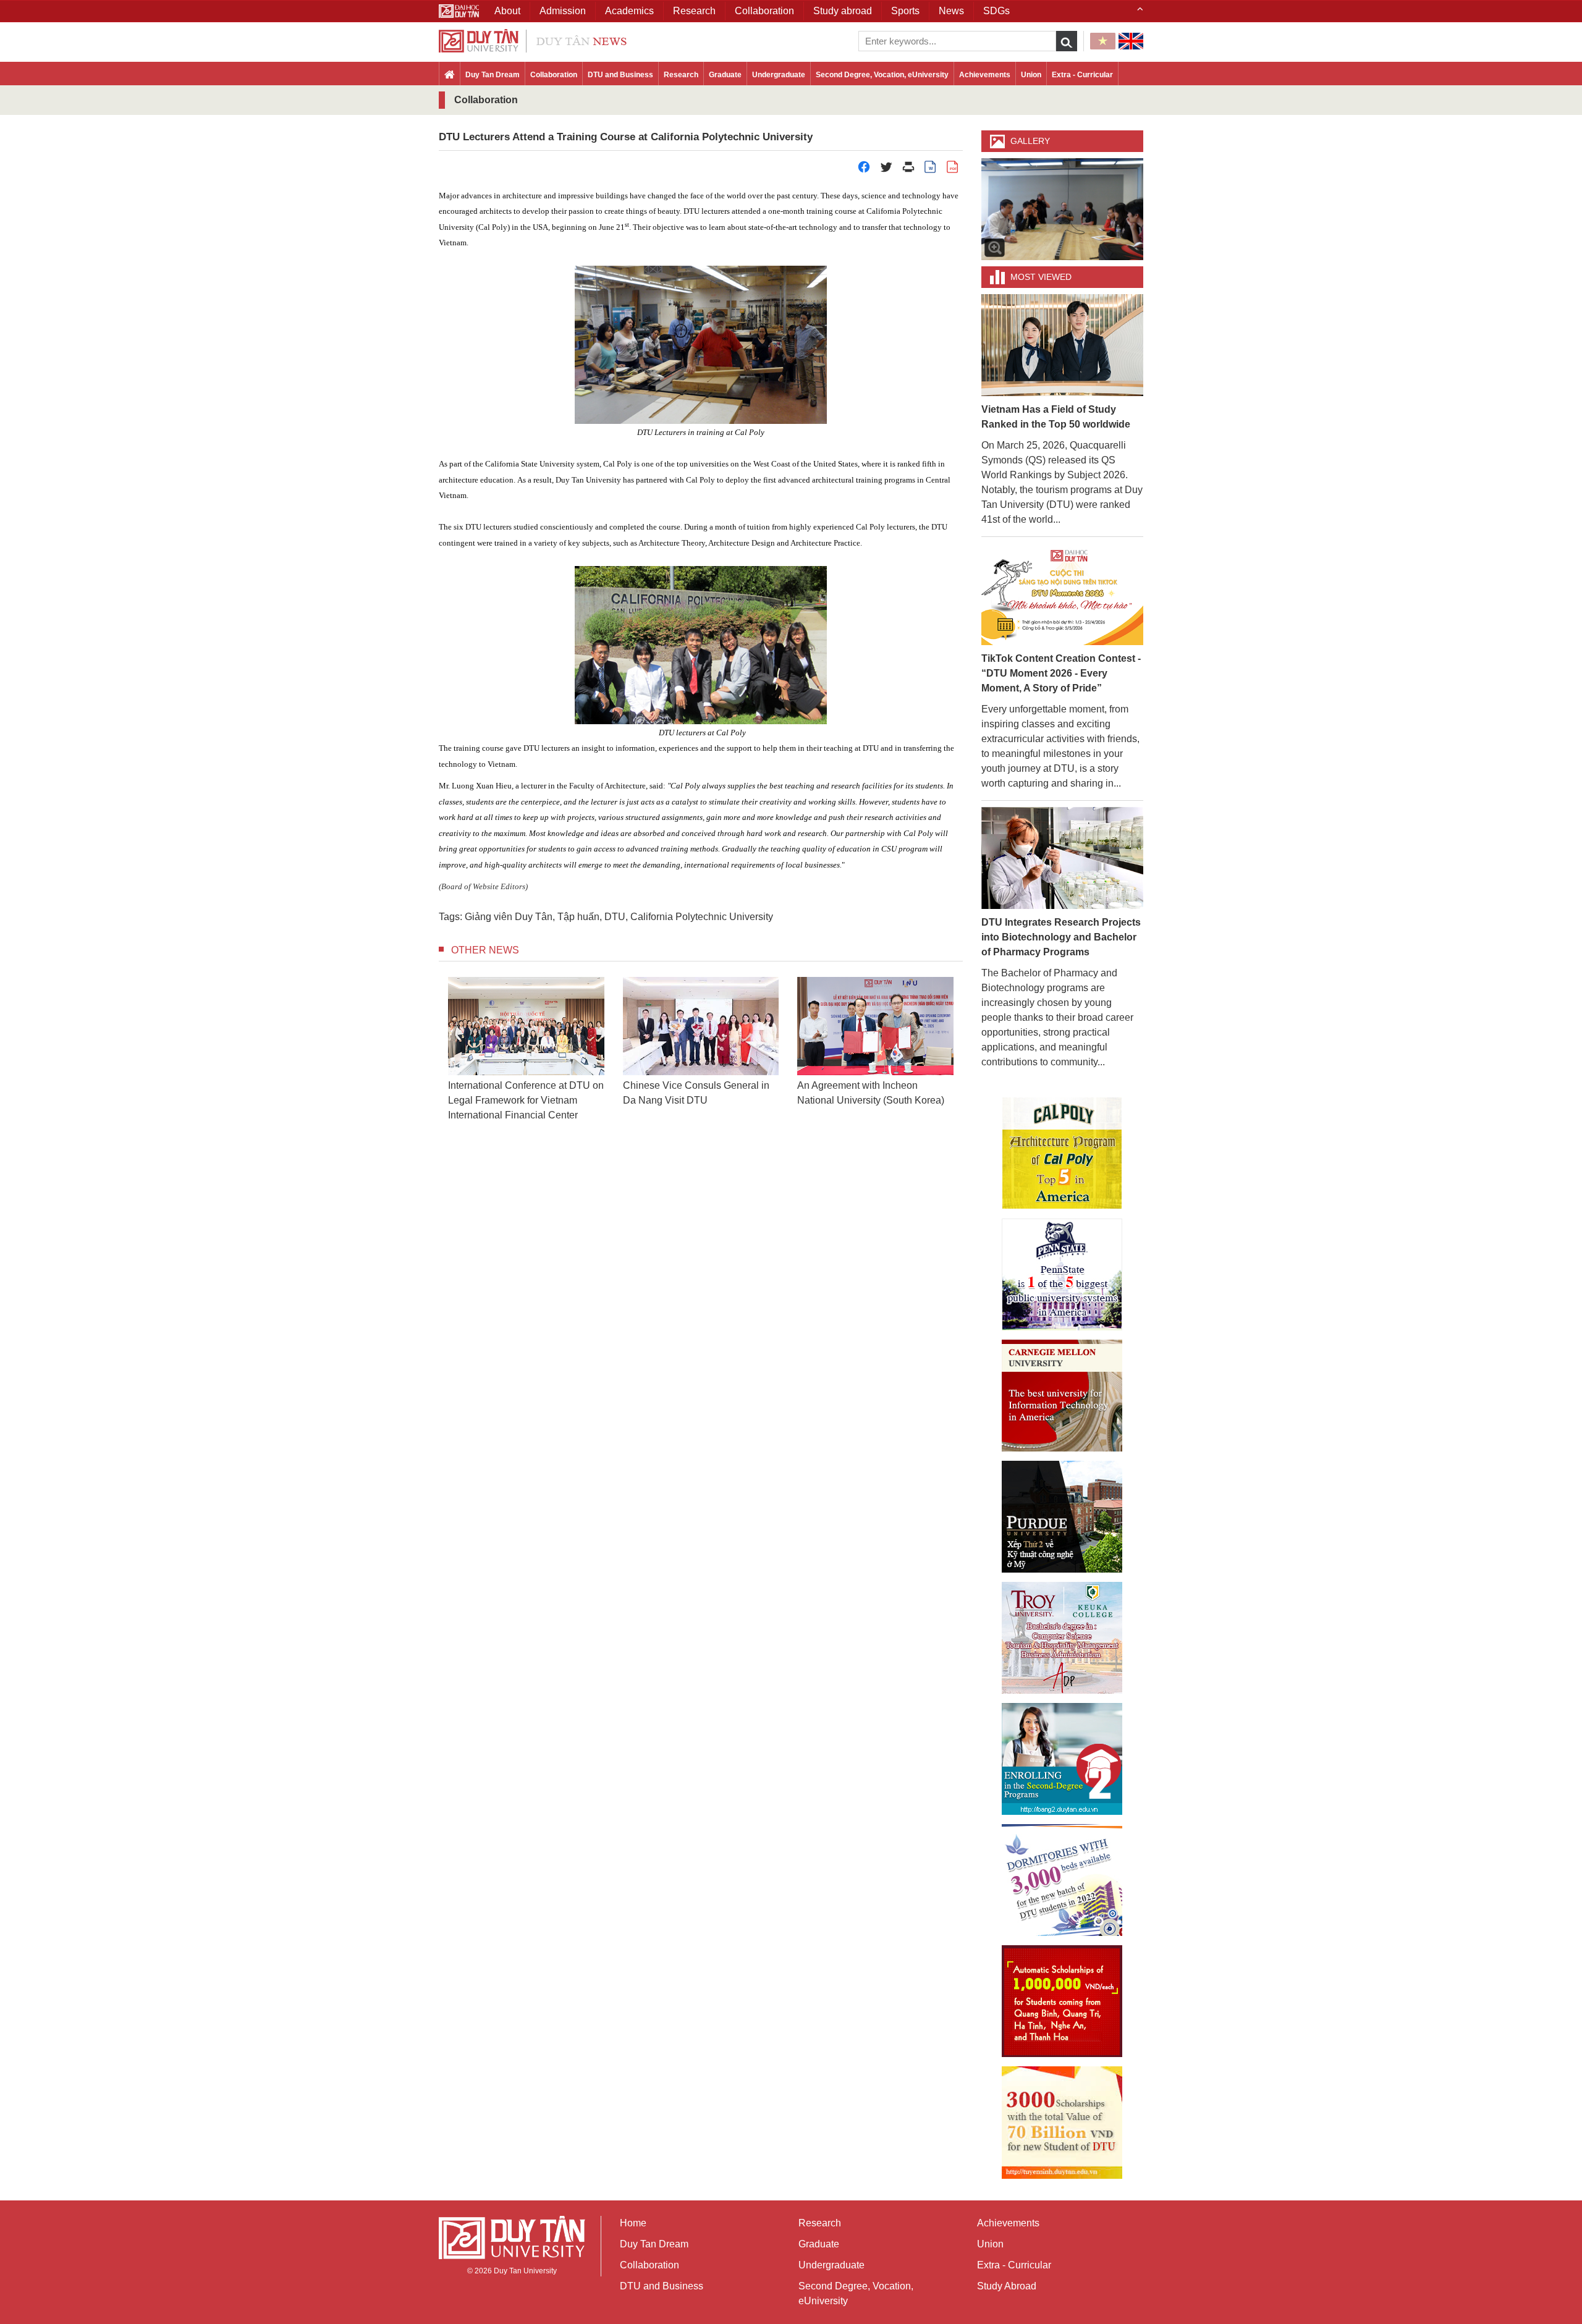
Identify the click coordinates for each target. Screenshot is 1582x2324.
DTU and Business (620, 75)
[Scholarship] (1062, 2123)
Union (1031, 75)
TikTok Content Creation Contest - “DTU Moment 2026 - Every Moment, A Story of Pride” (1061, 673)
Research (681, 75)
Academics (629, 11)
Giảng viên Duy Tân (509, 917)
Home (633, 2223)
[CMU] (1062, 1396)
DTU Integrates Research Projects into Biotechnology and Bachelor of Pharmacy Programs (1061, 937)
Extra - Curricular (1082, 75)
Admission (563, 11)
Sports (905, 11)
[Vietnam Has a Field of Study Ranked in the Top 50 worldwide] (1063, 344)
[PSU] (1062, 1274)
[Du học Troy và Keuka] (1062, 1638)
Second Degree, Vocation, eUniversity (882, 75)
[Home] (450, 75)
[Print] (908, 170)
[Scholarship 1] (1062, 2001)
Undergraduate (779, 75)
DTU (615, 917)
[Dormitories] (1062, 1880)
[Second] (1062, 1759)
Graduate (725, 75)
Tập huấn (578, 917)
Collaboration (554, 75)
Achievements (985, 75)
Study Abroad (1007, 2286)
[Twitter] (886, 170)
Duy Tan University (525, 2271)
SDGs (996, 11)
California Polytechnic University (702, 917)
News (951, 11)
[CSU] (1062, 1153)
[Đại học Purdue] (1062, 1517)
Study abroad (843, 11)
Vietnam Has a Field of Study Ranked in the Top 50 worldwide (1056, 417)
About (507, 11)
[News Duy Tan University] (533, 40)
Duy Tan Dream (493, 75)
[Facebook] (864, 170)
